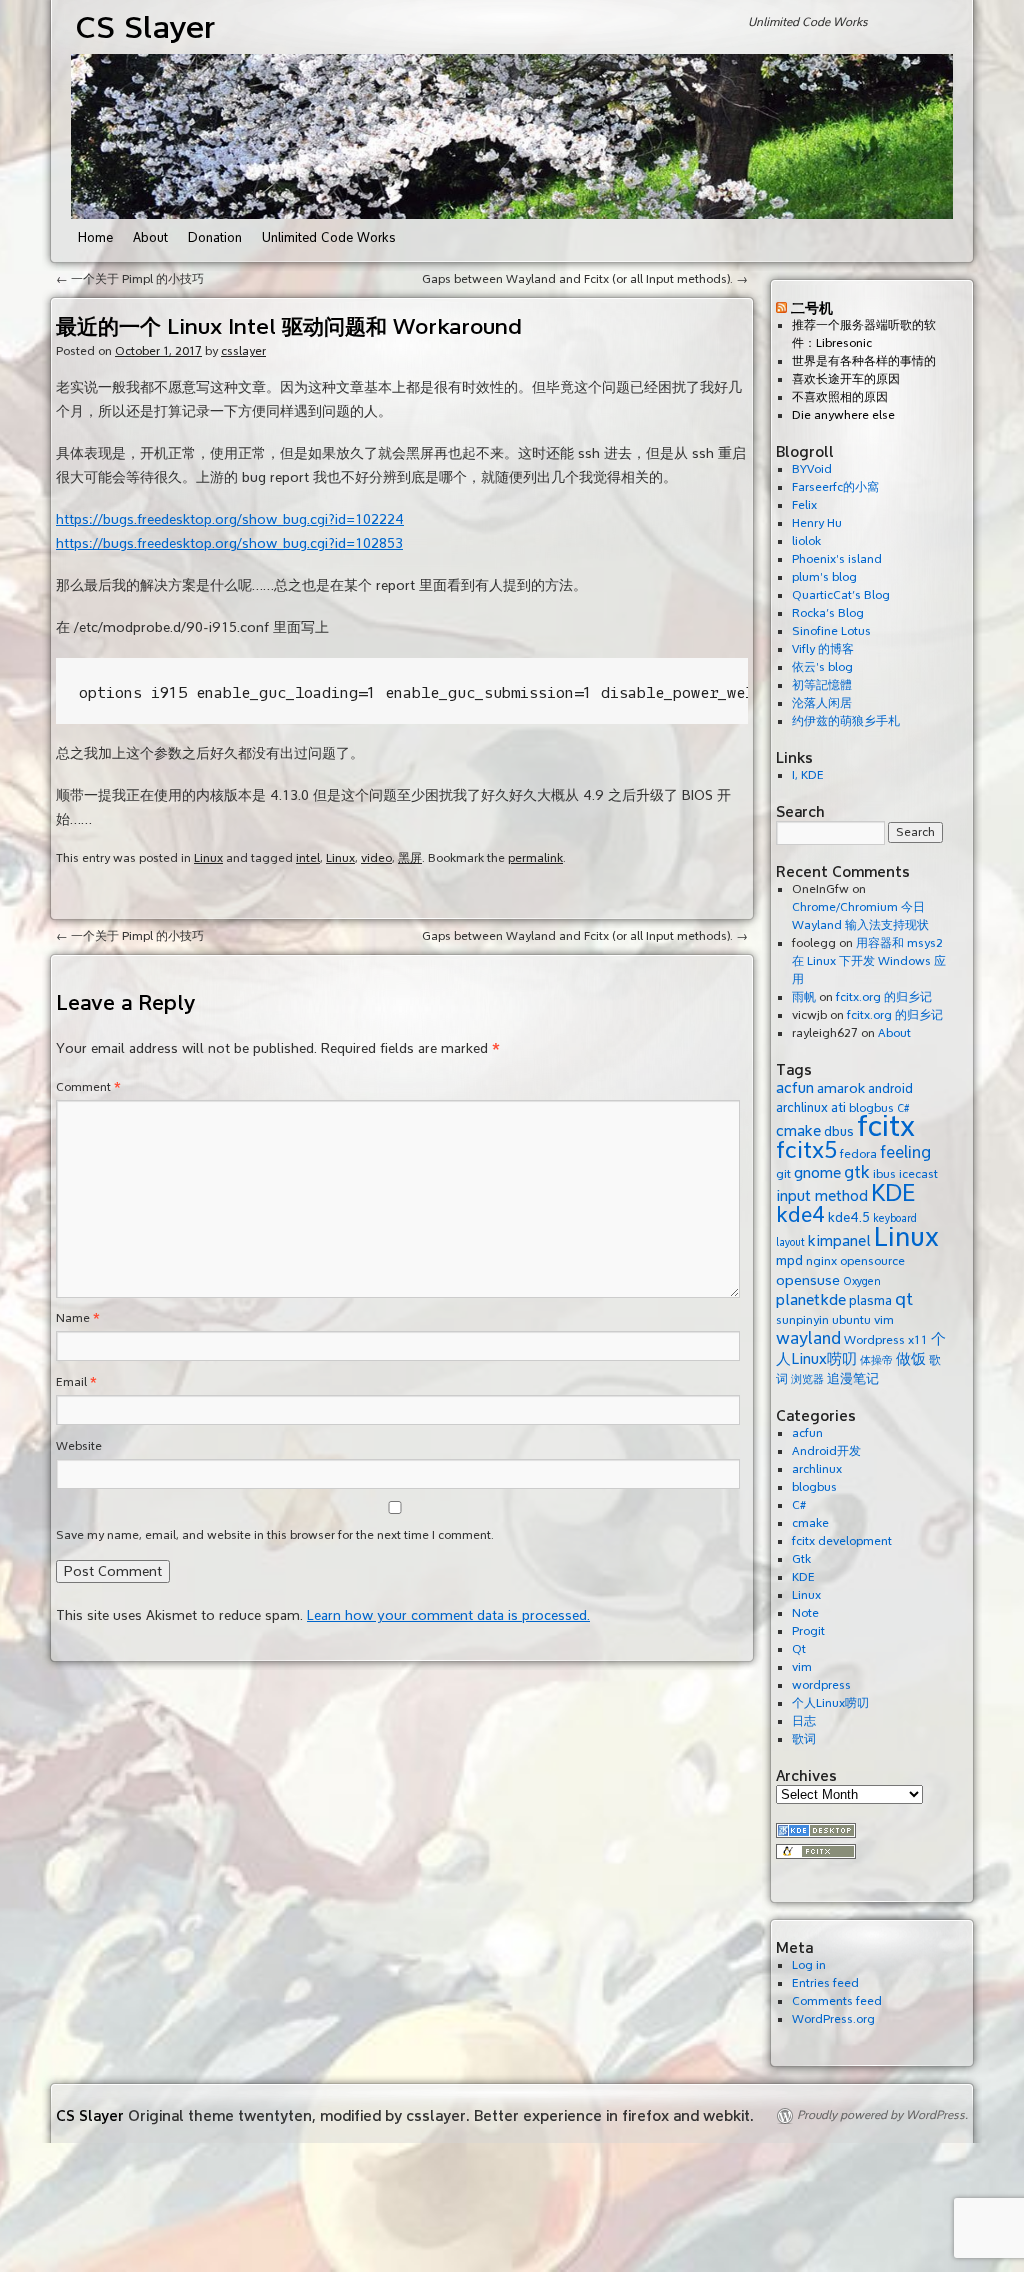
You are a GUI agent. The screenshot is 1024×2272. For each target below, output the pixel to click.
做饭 (911, 1359)
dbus (839, 1131)
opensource (872, 1261)
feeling (905, 1152)
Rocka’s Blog (828, 613)
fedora (858, 1154)
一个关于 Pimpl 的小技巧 (130, 279)
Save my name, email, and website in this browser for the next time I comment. (275, 1535)
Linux (208, 858)
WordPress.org (833, 2019)
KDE (893, 1193)
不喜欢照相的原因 (840, 397)
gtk (857, 1172)
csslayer (243, 351)
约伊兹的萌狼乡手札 (846, 721)
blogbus (814, 1487)
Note (805, 1613)
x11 (918, 1340)
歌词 (804, 1739)
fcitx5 (806, 1150)
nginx (821, 1261)
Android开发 (826, 1451)
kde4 (800, 1215)
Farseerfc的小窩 (835, 487)
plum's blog (824, 577)
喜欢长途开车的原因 (846, 379)
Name (78, 1318)
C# (799, 1505)
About (150, 238)
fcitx (886, 1126)
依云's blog (822, 667)
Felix (804, 505)
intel (308, 858)
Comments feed (837, 2001)
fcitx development (842, 1541)
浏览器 (807, 1379)
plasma (870, 1300)
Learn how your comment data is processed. (448, 1615)
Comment (88, 1087)
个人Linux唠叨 (830, 1703)
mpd (789, 1260)
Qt (799, 1649)
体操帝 (876, 1360)
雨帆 (804, 997)
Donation (215, 238)
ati (838, 1107)
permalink (535, 858)
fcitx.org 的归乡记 (884, 997)
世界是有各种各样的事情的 (864, 361)
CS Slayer (145, 27)
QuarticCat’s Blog (841, 595)
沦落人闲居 (822, 703)
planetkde (811, 1300)
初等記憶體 (822, 685)
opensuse (808, 1280)
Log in (809, 1965)
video (376, 858)
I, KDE (808, 775)
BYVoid (812, 469)
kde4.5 (849, 1217)
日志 (804, 1721)
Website (79, 1446)
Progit (808, 1631)
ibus (884, 1174)
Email (76, 1382)
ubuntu (851, 1320)
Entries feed (825, 1983)
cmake (798, 1131)
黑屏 (410, 858)
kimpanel (839, 1241)
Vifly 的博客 (823, 649)
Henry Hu (817, 523)
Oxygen (862, 1281)
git (783, 1174)
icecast (918, 1174)
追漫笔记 (853, 1378)
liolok (806, 541)
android (890, 1088)
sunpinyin (802, 1320)
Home (95, 238)
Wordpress (874, 1340)
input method (822, 1196)
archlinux (802, 1107)
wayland (808, 1338)
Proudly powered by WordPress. (882, 2115)
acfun (795, 1088)
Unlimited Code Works (329, 238)
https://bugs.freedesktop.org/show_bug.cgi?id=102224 (230, 519)
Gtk (801, 1559)
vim (884, 1320)
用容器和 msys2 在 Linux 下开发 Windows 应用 (869, 961)
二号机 (812, 307)
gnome (817, 1173)
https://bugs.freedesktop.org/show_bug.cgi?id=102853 (229, 543)
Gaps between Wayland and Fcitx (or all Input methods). (585, 279)
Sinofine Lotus (831, 631)
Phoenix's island (837, 559)
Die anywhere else (843, 415)
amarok (841, 1088)
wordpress (821, 1685)
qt (904, 1299)
